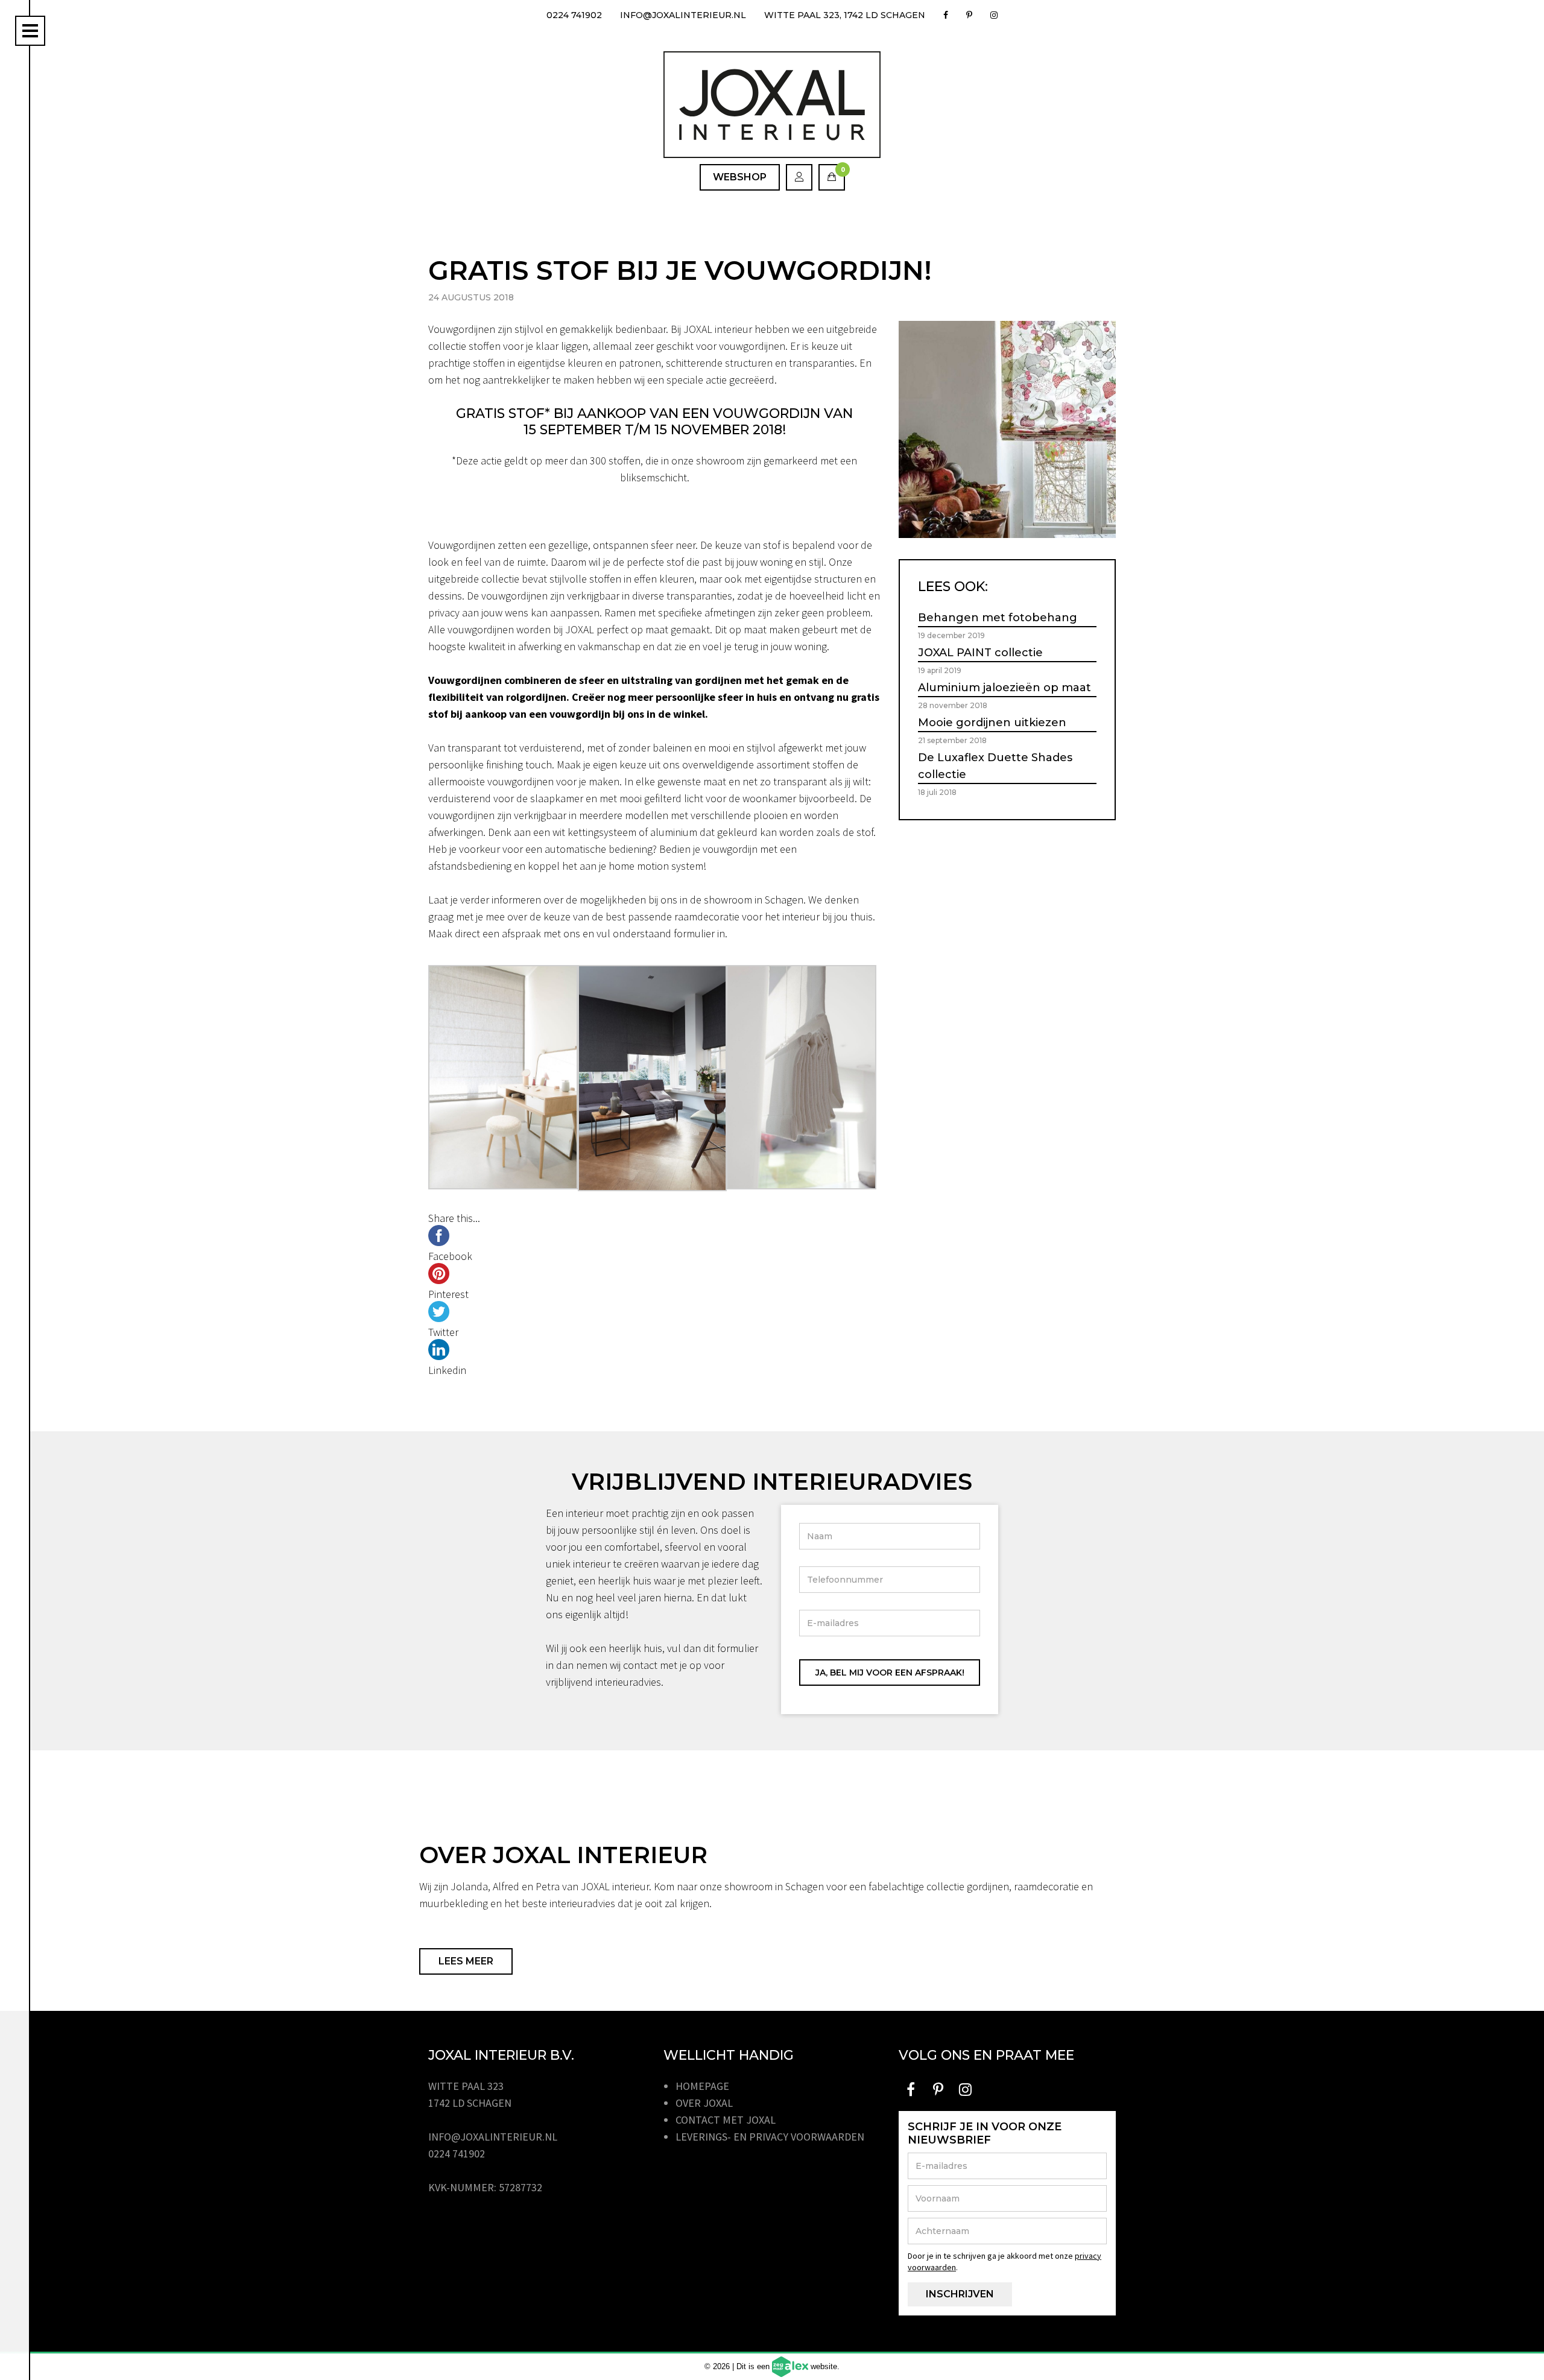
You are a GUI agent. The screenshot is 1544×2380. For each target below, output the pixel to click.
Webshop (740, 177)
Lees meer (466, 1961)
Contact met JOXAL (726, 2120)
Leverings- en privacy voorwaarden (770, 2137)
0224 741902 (574, 15)
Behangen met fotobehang (998, 618)
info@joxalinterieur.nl (683, 15)
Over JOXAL (704, 2103)
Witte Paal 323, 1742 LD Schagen (845, 15)
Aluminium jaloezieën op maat (1005, 688)
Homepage (702, 2086)
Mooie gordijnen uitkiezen (992, 723)
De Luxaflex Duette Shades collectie (995, 766)
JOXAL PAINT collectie (980, 653)
